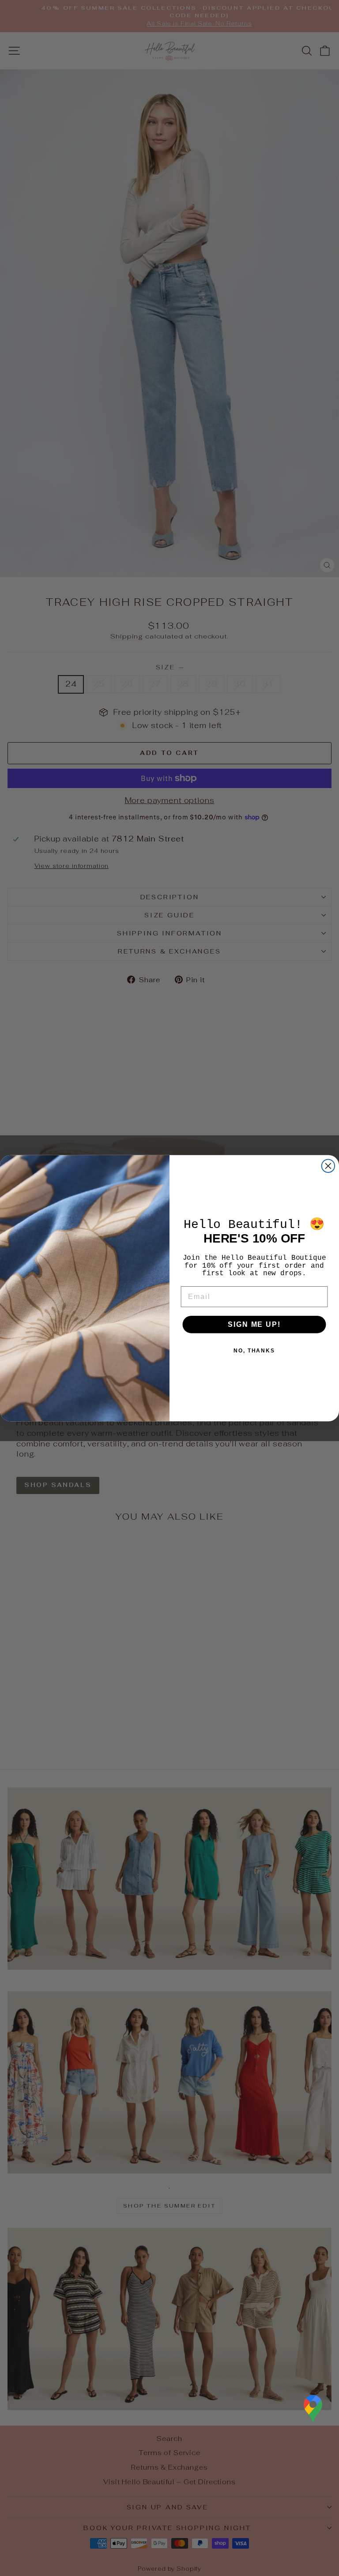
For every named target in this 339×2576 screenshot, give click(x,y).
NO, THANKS (254, 1351)
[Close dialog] (328, 1166)
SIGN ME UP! (254, 1324)
